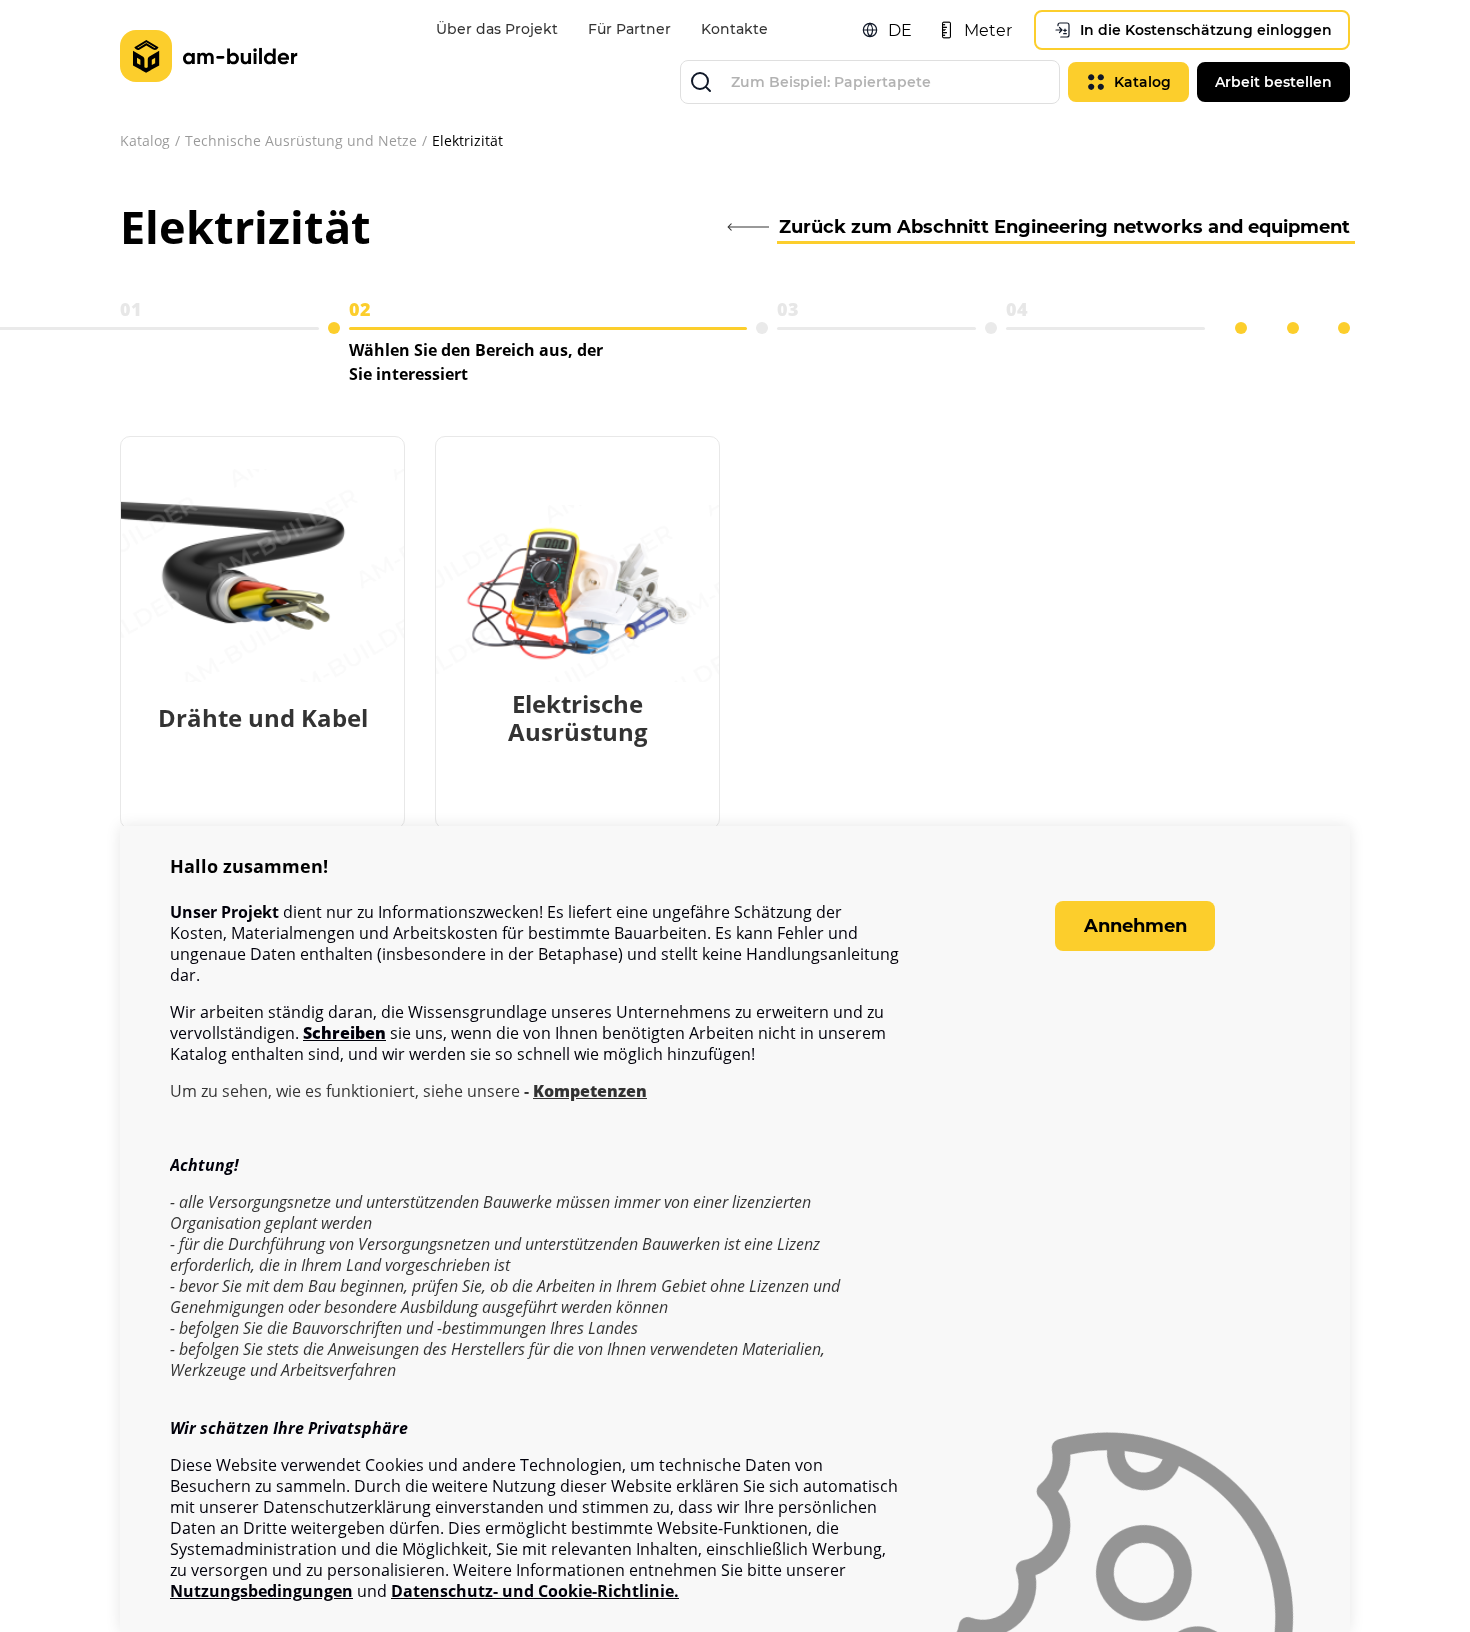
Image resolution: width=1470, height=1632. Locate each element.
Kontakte (734, 29)
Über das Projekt (497, 29)
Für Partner (629, 29)
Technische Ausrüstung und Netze (301, 140)
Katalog (145, 140)
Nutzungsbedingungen (261, 1591)
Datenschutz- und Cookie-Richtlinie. (535, 1591)
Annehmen (1135, 926)
